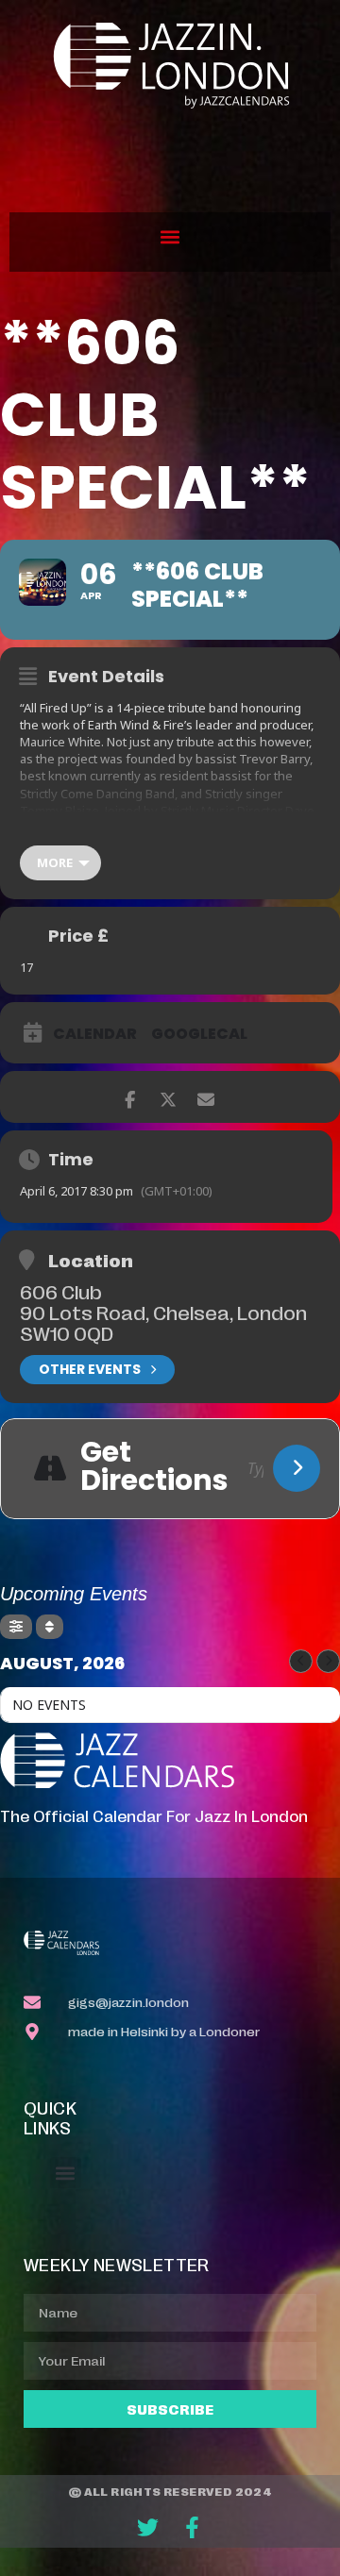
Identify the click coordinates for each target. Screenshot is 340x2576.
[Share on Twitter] (168, 1097)
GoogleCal (199, 1034)
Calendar (95, 1034)
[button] (170, 237)
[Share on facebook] (130, 1097)
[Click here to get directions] (297, 1468)
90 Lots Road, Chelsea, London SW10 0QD (163, 1322)
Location (91, 1260)
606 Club (61, 1291)
